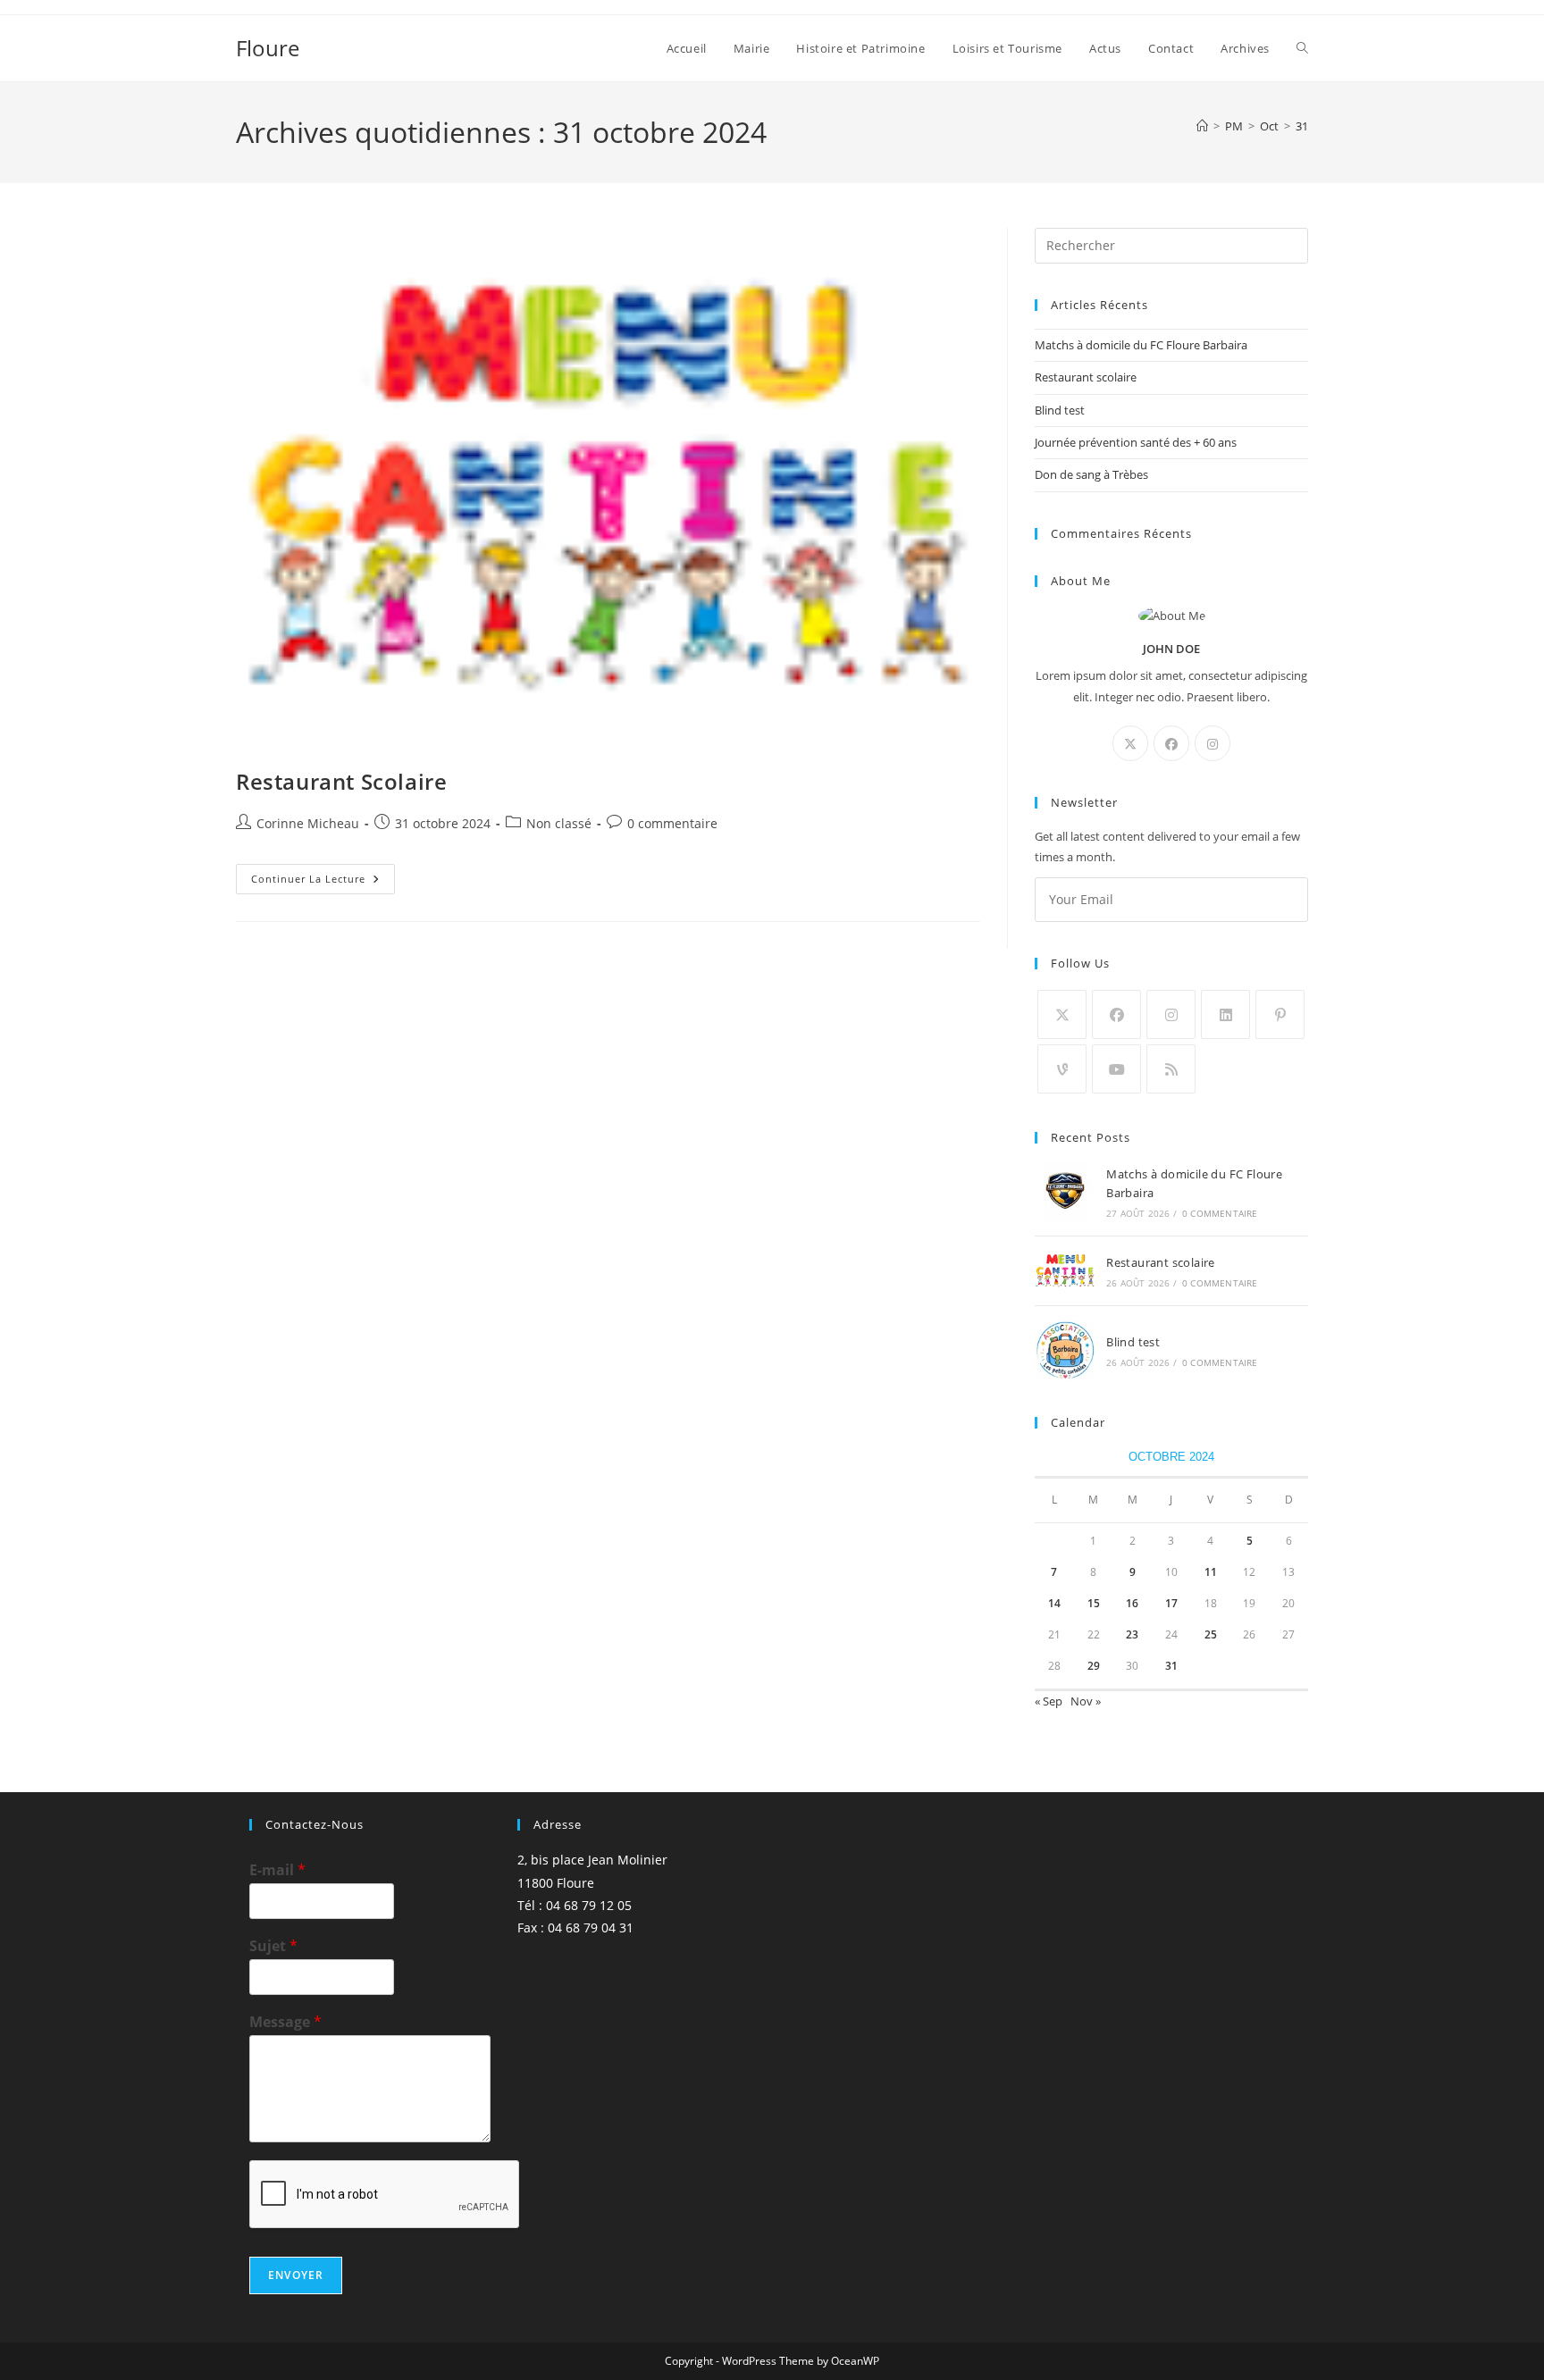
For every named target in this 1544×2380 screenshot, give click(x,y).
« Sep (1049, 1701)
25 (1211, 1634)
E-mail (277, 1870)
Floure (268, 48)
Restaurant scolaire (1086, 377)
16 (1132, 1603)
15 (1094, 1603)
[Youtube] (1116, 1069)
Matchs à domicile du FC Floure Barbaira (1141, 345)
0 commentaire (672, 823)
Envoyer (296, 2275)
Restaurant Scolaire (341, 781)
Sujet (273, 1946)
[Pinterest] (1280, 1014)
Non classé (559, 823)
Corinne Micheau (308, 823)
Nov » (1086, 1701)
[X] (1130, 743)
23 (1132, 1634)
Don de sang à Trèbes (1091, 474)
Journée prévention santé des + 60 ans (1136, 442)
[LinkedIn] (1225, 1014)
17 (1171, 1603)
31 (1302, 126)
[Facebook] (1171, 743)
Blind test (1060, 410)
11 (1211, 1572)
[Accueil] (1202, 126)
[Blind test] (1065, 1350)
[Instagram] (1213, 743)
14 (1054, 1603)
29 (1094, 1666)
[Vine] (1062, 1069)
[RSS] (1171, 1069)
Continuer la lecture (323, 882)
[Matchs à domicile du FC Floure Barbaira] (1065, 1192)
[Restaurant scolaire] (1065, 1271)
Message (285, 2022)
